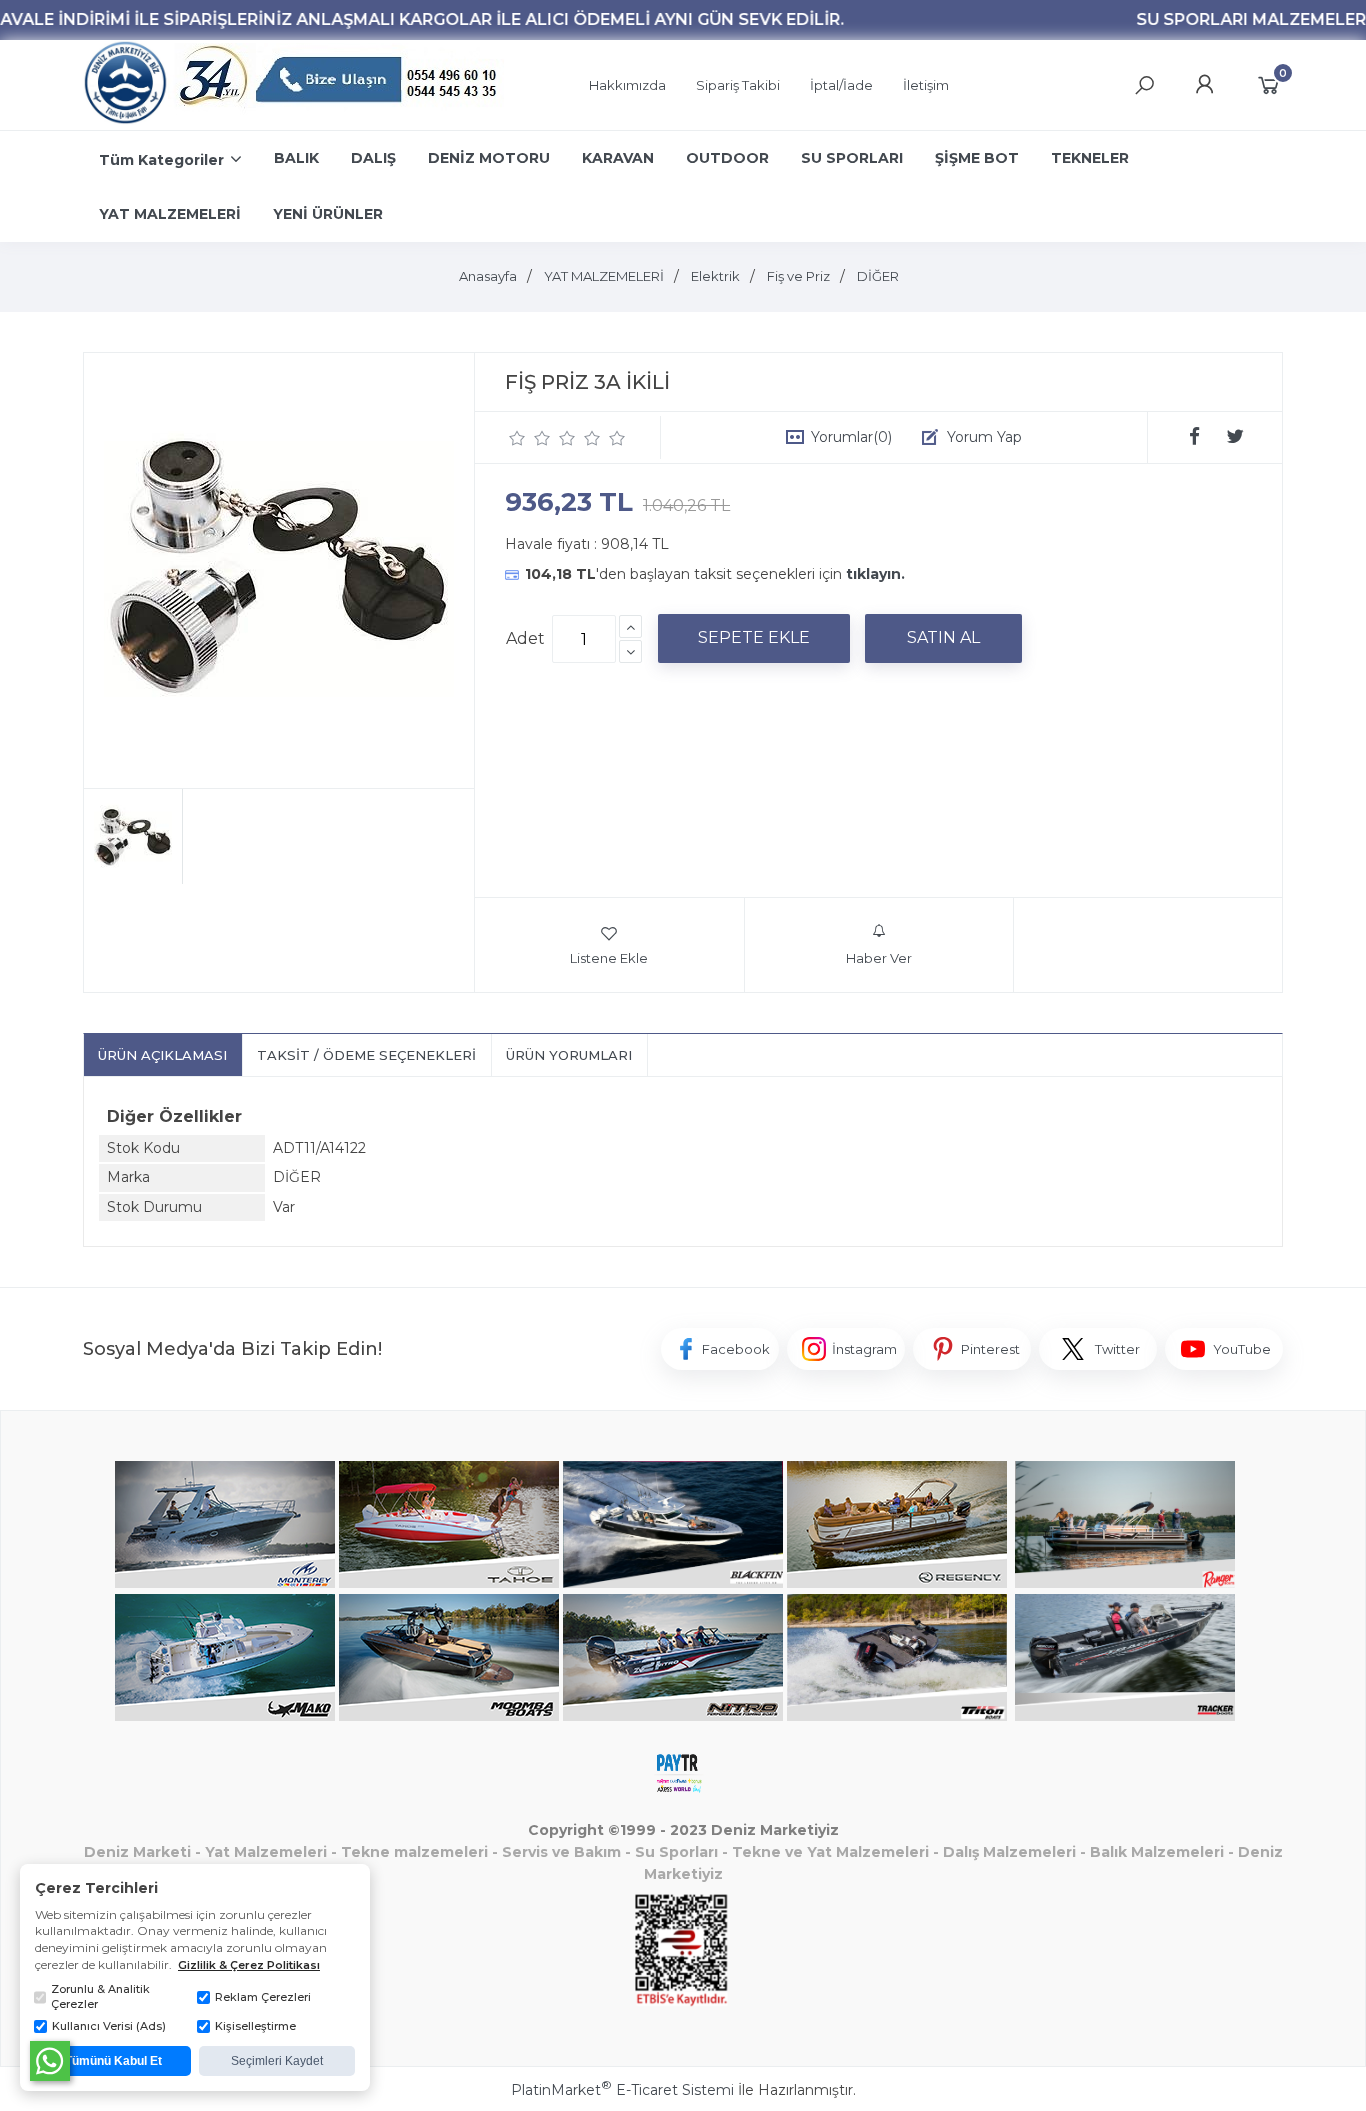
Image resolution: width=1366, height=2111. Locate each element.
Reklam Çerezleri (263, 1997)
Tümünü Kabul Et (113, 2061)
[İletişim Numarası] (341, 85)
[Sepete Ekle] (754, 638)
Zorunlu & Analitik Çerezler (100, 1996)
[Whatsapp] (50, 2061)
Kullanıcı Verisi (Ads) (109, 2026)
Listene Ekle (609, 958)
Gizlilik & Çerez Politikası (249, 1965)
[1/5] (517, 438)
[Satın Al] (943, 638)
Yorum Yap (984, 437)
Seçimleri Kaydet (277, 2061)
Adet (525, 638)
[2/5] (530, 438)
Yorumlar (851, 437)
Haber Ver (879, 958)
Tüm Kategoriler (161, 160)
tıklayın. (875, 574)
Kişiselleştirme (255, 2026)
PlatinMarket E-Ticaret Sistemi (622, 2090)
